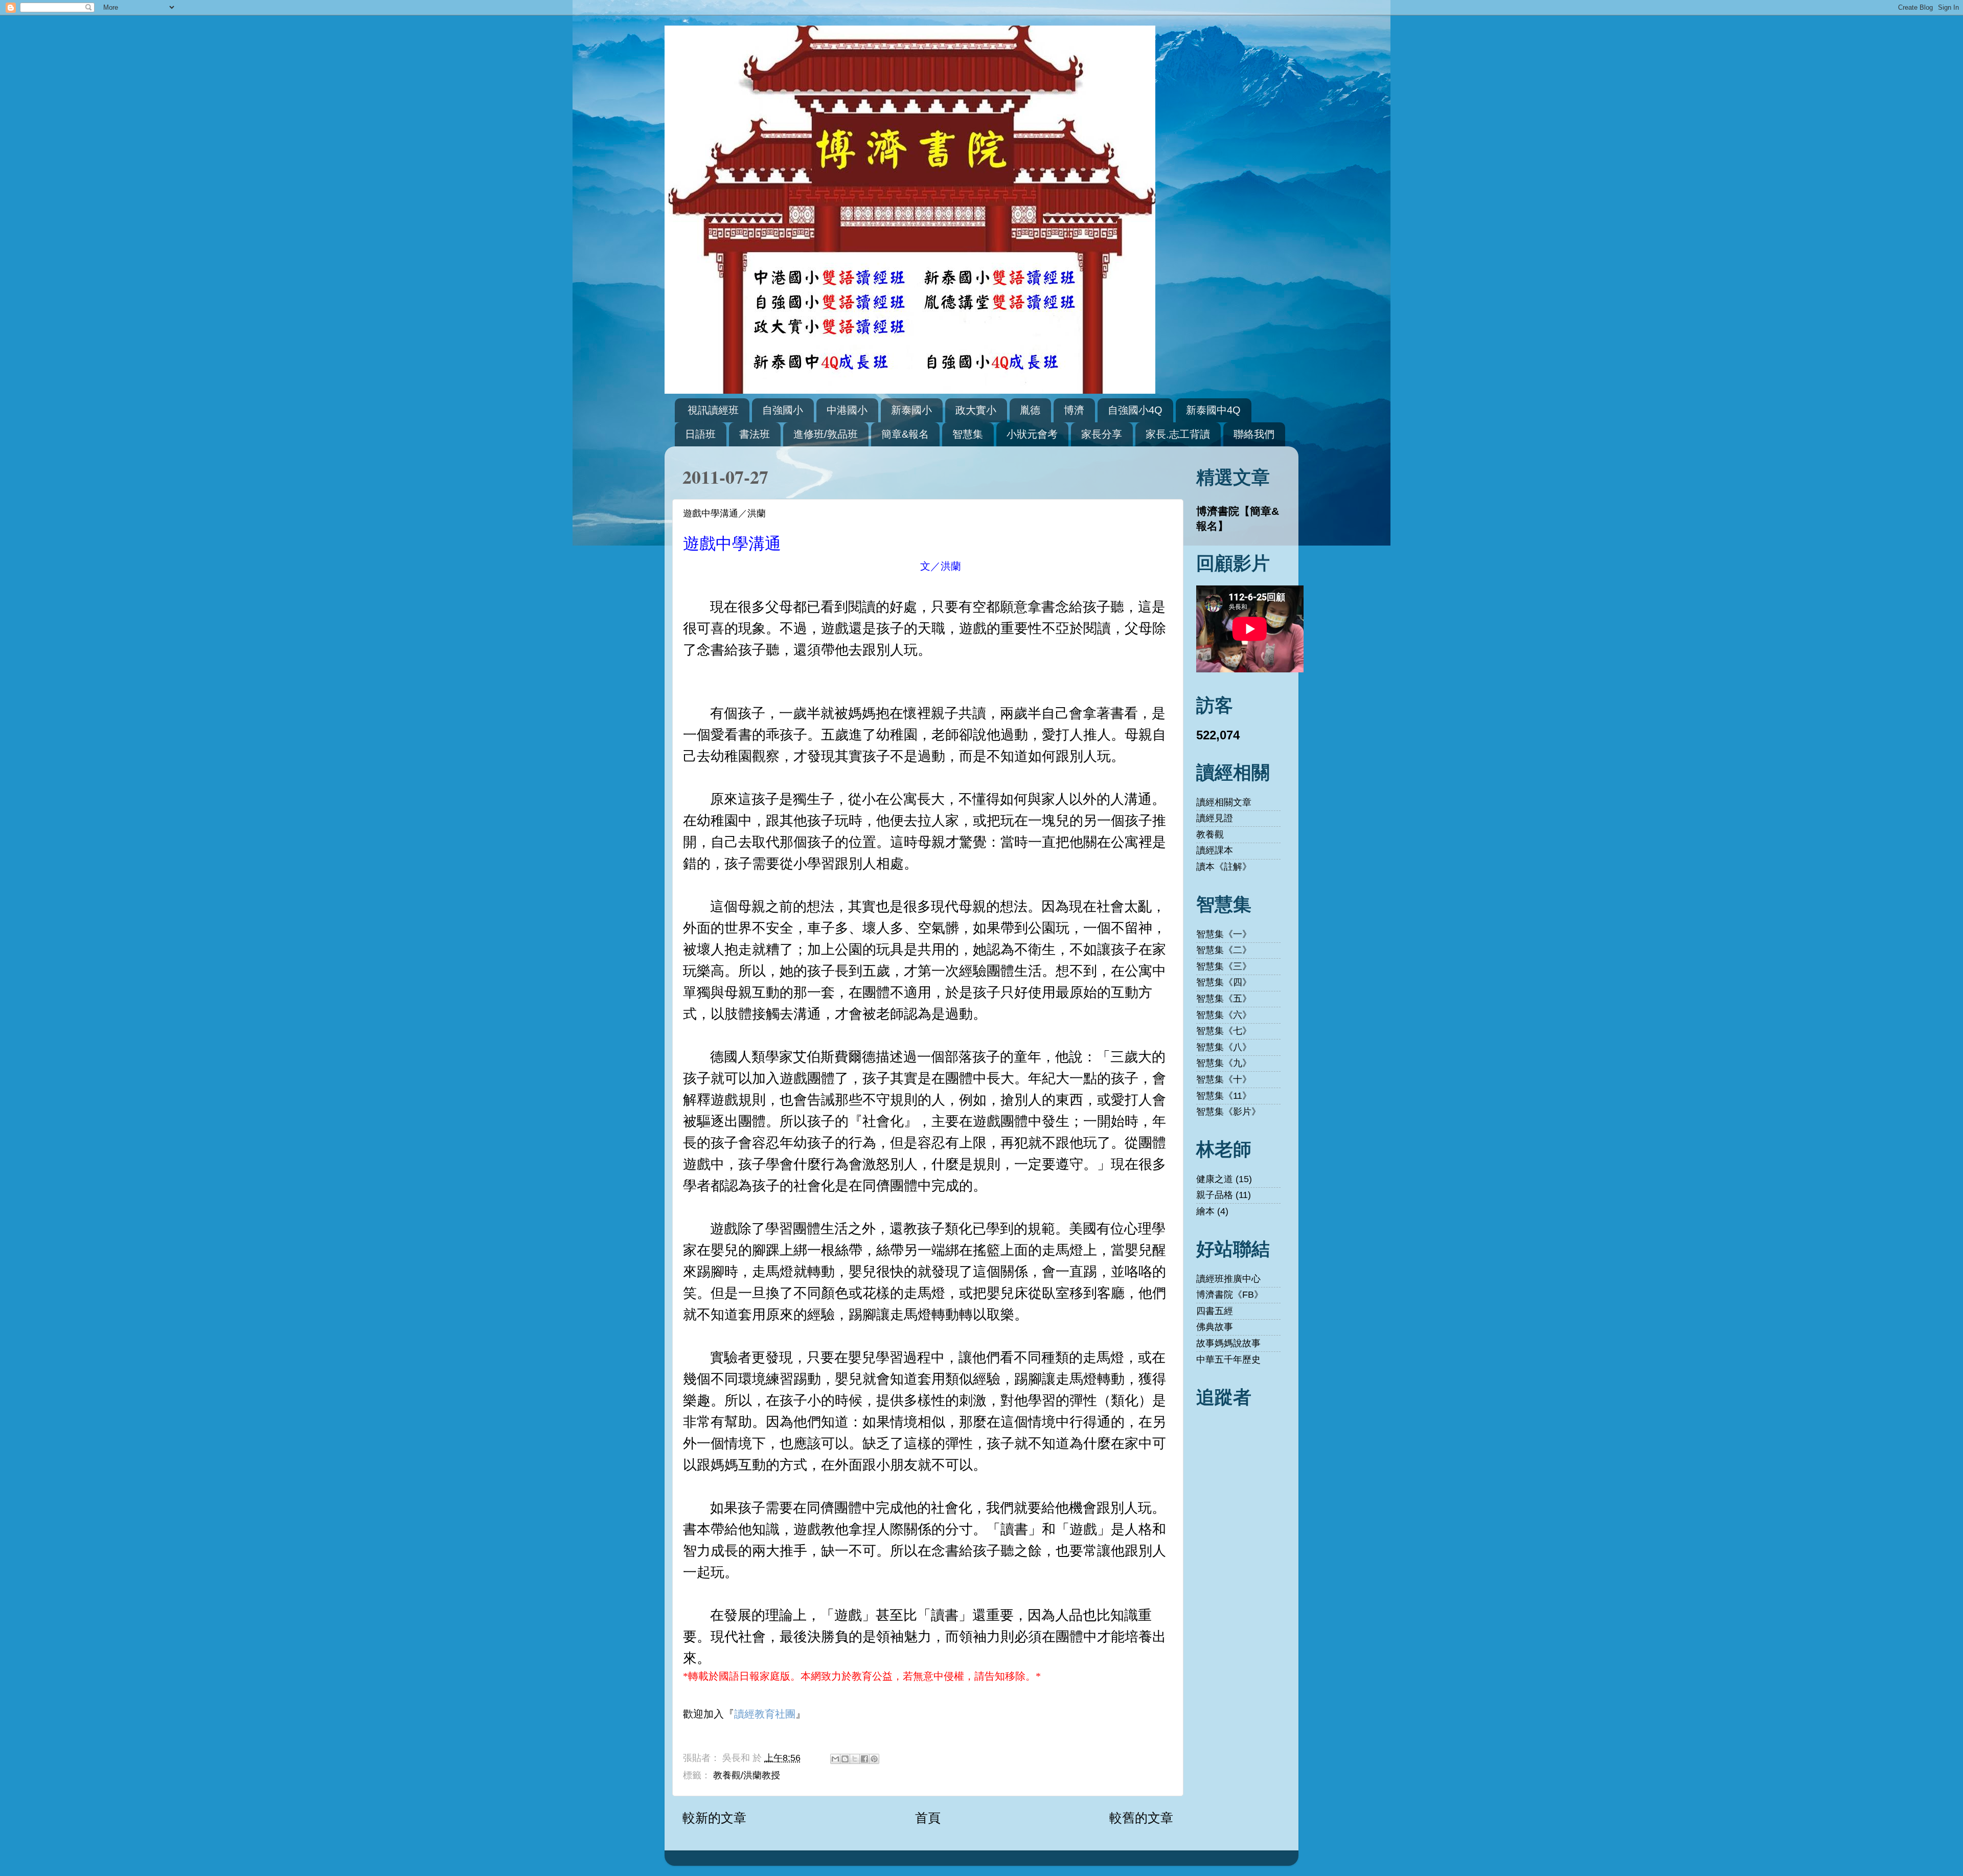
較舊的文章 (1141, 1818)
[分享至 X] (855, 1759)
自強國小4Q (1135, 410)
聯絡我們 (1254, 434)
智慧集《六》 (1224, 1015)
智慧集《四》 (1224, 982)
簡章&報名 (905, 434)
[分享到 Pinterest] (874, 1759)
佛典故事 (1215, 1327)
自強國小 (783, 410)
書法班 (755, 434)
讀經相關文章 (1224, 802)
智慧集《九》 (1224, 1063)
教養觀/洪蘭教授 (747, 1775)
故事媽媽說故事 (1228, 1343)
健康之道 (1215, 1179)
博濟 (1074, 410)
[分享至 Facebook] (864, 1759)
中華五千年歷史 (1228, 1360)
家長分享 (1102, 434)
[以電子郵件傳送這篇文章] (835, 1759)
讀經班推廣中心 (1228, 1279)
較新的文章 (714, 1818)
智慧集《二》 (1224, 950)
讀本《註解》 (1224, 867)
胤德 (1030, 410)
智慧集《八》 (1224, 1047)
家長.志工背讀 (1178, 434)
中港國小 (847, 410)
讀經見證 (1215, 818)
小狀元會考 (1032, 434)
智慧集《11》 (1224, 1096)
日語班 (700, 434)
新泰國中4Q (1213, 410)
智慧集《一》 (1224, 934)
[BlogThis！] (845, 1759)
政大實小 (976, 410)
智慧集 (968, 434)
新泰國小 (911, 410)
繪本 (1205, 1211)
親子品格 (1215, 1195)
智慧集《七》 (1224, 1031)
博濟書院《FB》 (1230, 1295)
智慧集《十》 (1224, 1079)
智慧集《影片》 (1228, 1112)
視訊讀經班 (713, 410)
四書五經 (1215, 1311)
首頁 (928, 1818)
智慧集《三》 (1224, 966)
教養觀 (1210, 834)
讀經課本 (1215, 850)
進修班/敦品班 (826, 434)
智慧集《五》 (1224, 999)
